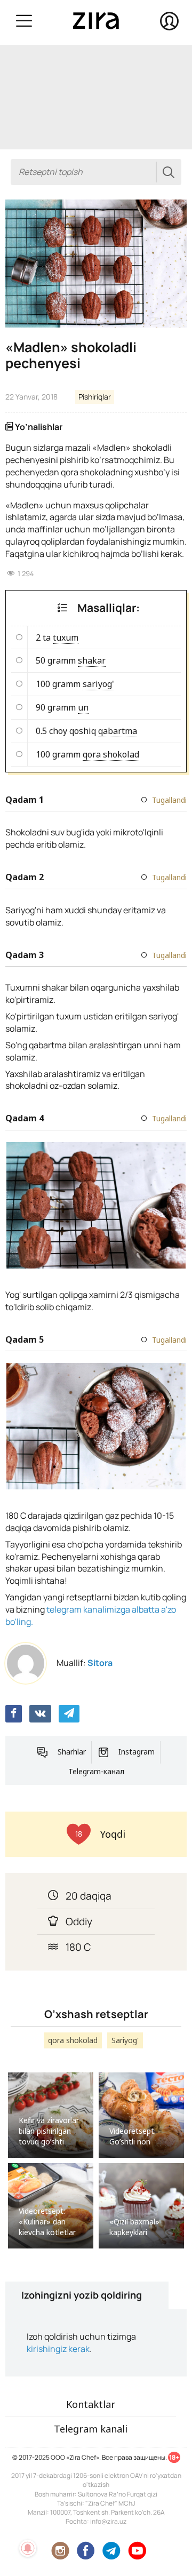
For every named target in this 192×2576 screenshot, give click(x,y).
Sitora (100, 1663)
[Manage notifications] (28, 2548)
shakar (92, 660)
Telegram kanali (91, 2429)
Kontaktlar (91, 2404)
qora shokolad (111, 754)
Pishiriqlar (95, 397)
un (83, 707)
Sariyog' (125, 2040)
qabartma (118, 731)
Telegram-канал (96, 1771)
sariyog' (98, 684)
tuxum (66, 637)
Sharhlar (72, 1752)
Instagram (137, 1752)
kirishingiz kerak (58, 2349)
